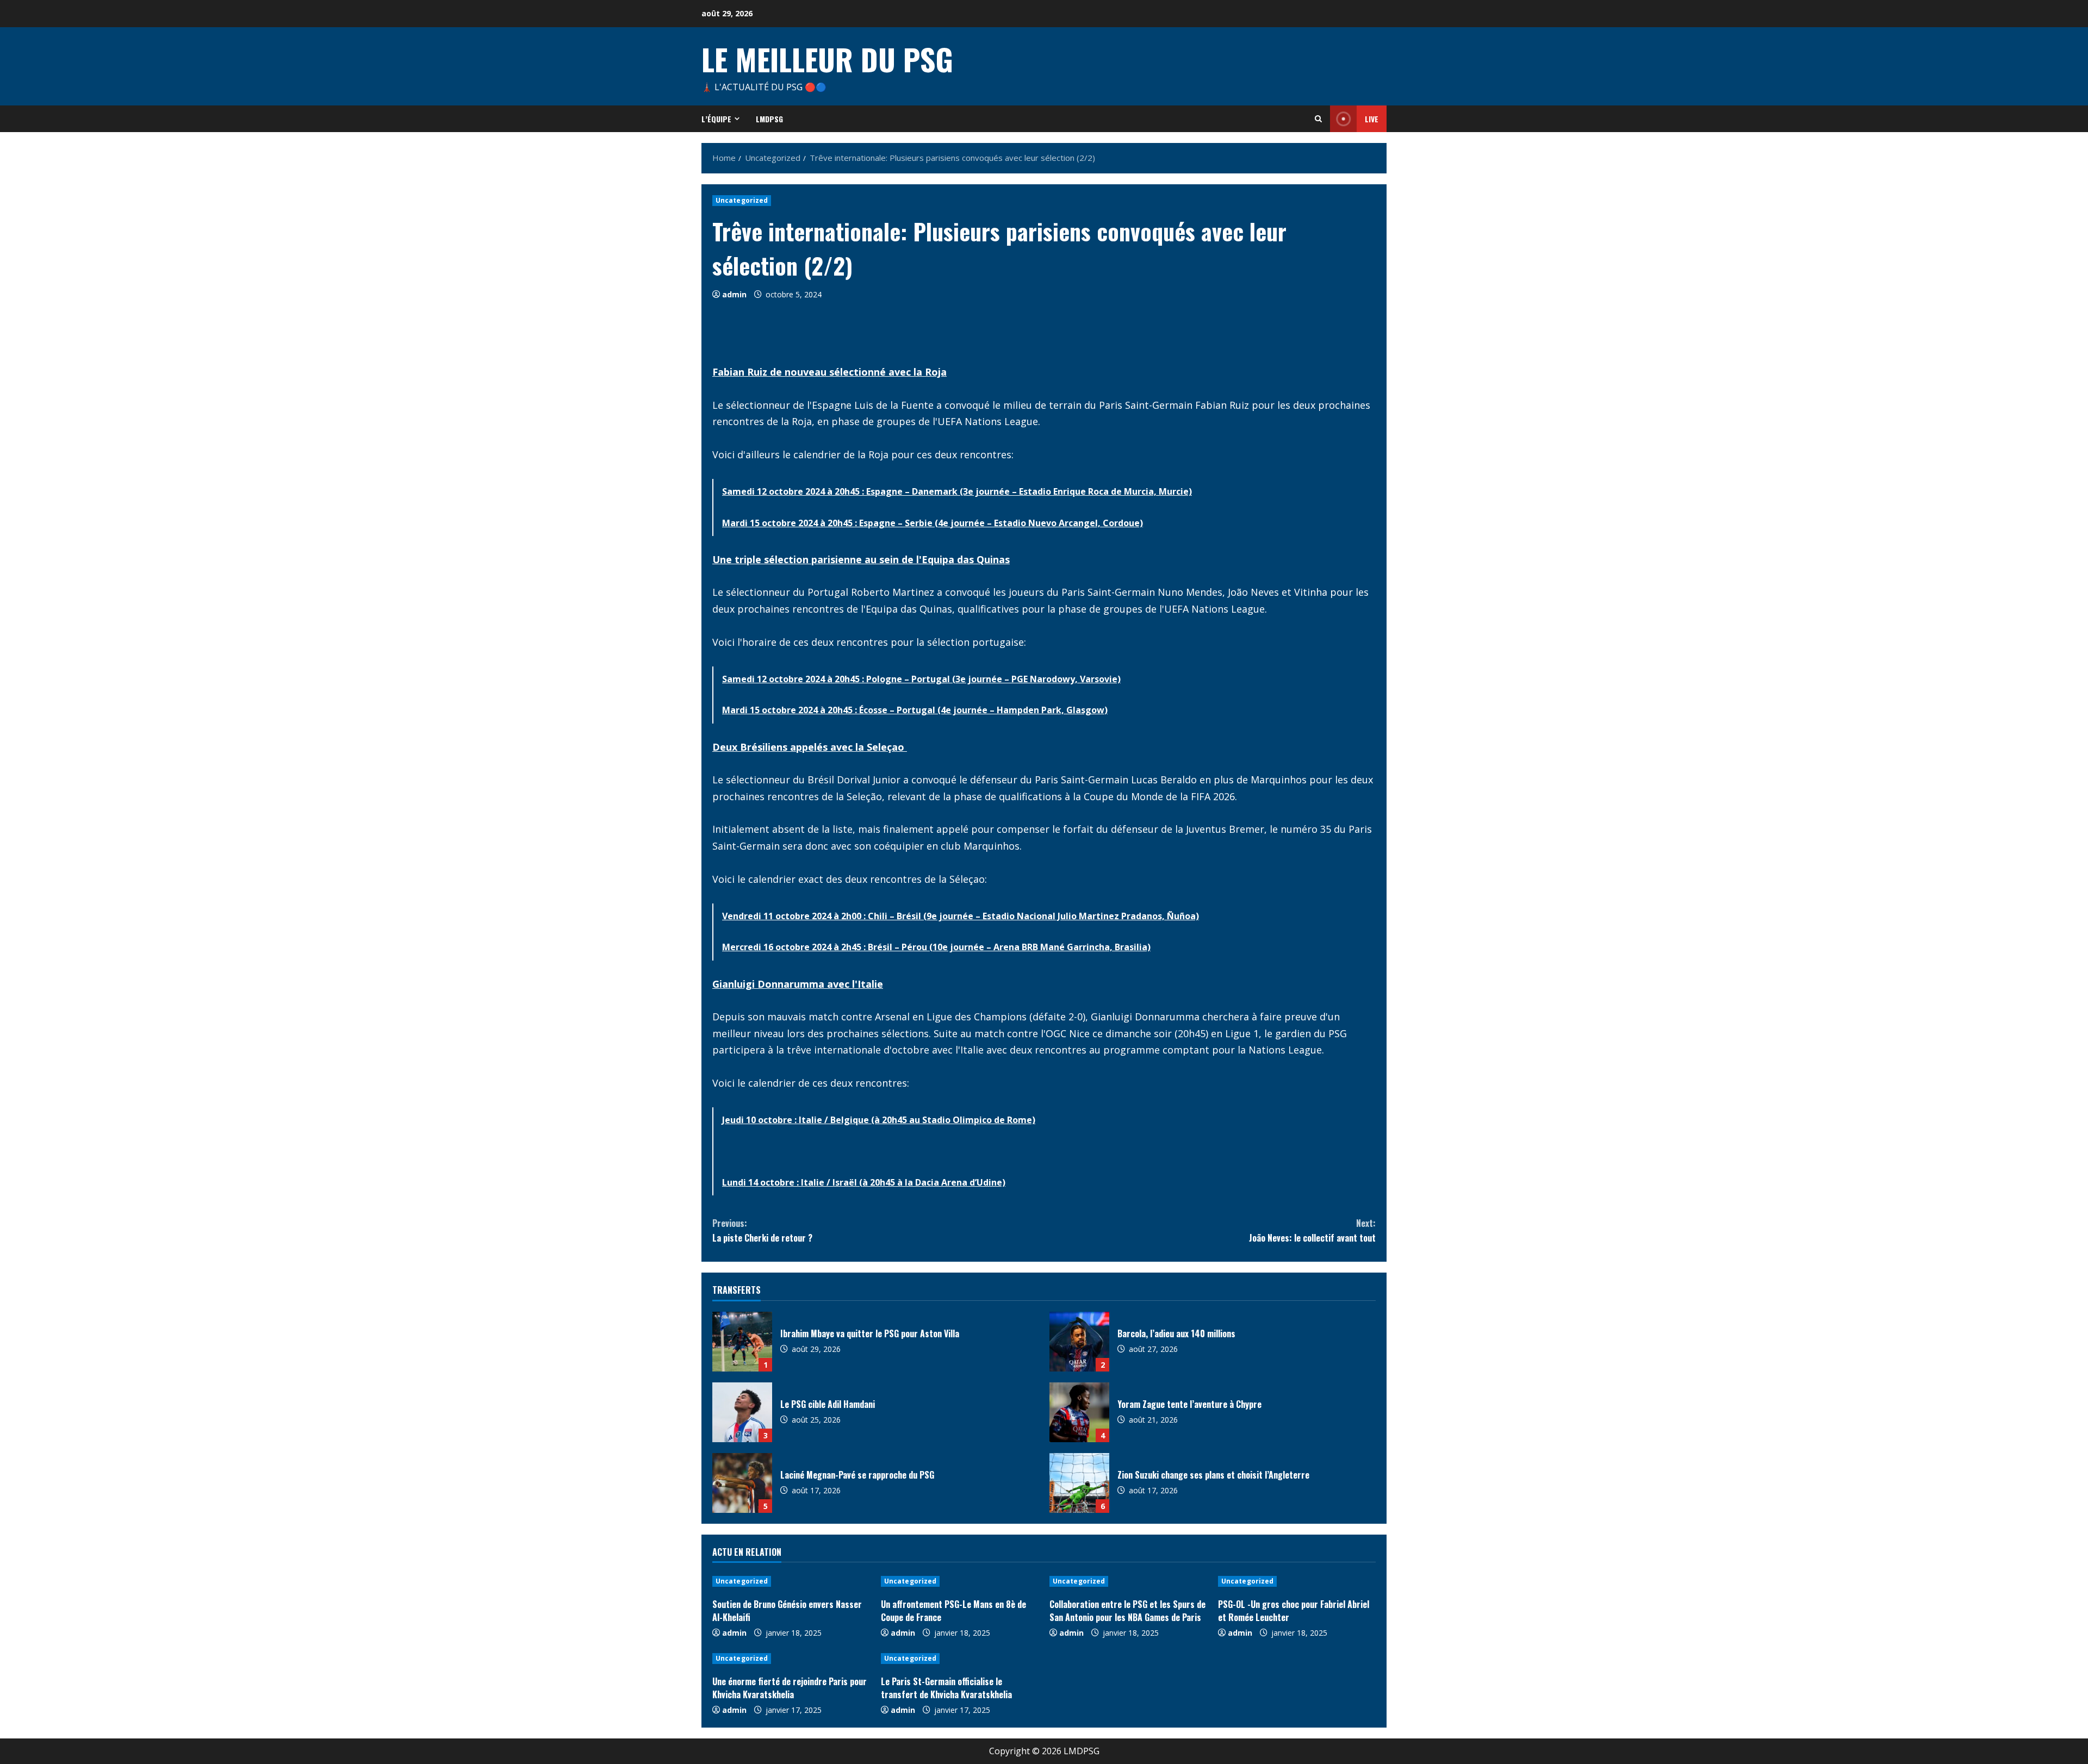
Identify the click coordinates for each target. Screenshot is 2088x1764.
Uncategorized (742, 200)
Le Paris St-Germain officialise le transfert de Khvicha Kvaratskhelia (946, 1688)
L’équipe (716, 119)
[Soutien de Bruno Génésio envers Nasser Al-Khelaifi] (791, 1581)
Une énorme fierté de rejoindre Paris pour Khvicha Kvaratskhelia (790, 1688)
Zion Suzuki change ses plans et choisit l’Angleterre (1079, 1483)
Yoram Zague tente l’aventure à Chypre (1079, 1412)
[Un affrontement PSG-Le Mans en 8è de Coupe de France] (960, 1581)
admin (734, 294)
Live (1372, 119)
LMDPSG (769, 119)
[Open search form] (1318, 119)
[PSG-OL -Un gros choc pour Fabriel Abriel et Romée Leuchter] (1297, 1581)
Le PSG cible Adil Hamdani (742, 1412)
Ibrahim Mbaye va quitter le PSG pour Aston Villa (742, 1342)
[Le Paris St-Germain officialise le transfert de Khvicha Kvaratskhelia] (960, 1659)
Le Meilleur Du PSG (827, 59)
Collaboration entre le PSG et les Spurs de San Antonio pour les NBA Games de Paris (1127, 1611)
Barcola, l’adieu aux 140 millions (1079, 1342)
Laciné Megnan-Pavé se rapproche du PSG (742, 1483)
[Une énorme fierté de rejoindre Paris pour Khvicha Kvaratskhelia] (791, 1659)
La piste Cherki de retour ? (762, 1230)
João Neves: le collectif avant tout (1312, 1230)
